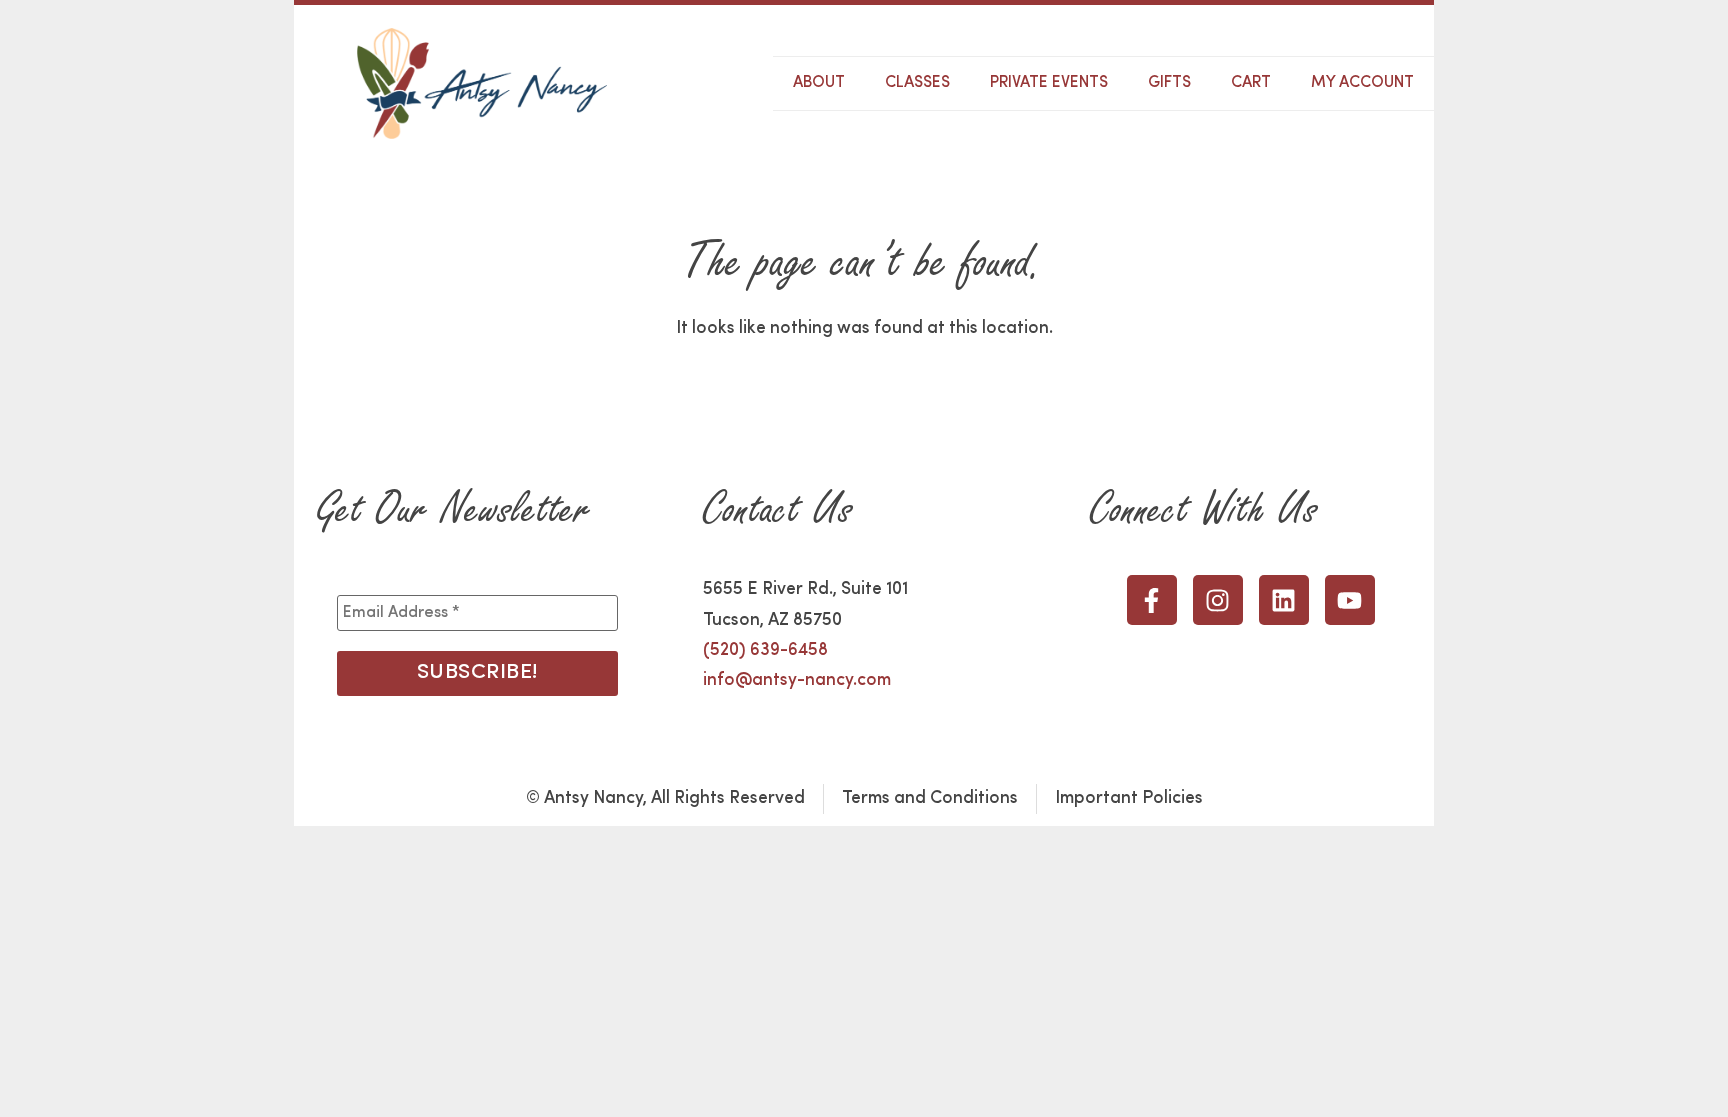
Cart (1251, 83)
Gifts (1169, 83)
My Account (1362, 83)
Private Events (1049, 83)
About (819, 83)
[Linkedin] (1284, 600)
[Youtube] (1350, 600)
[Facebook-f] (1152, 600)
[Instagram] (1218, 600)
